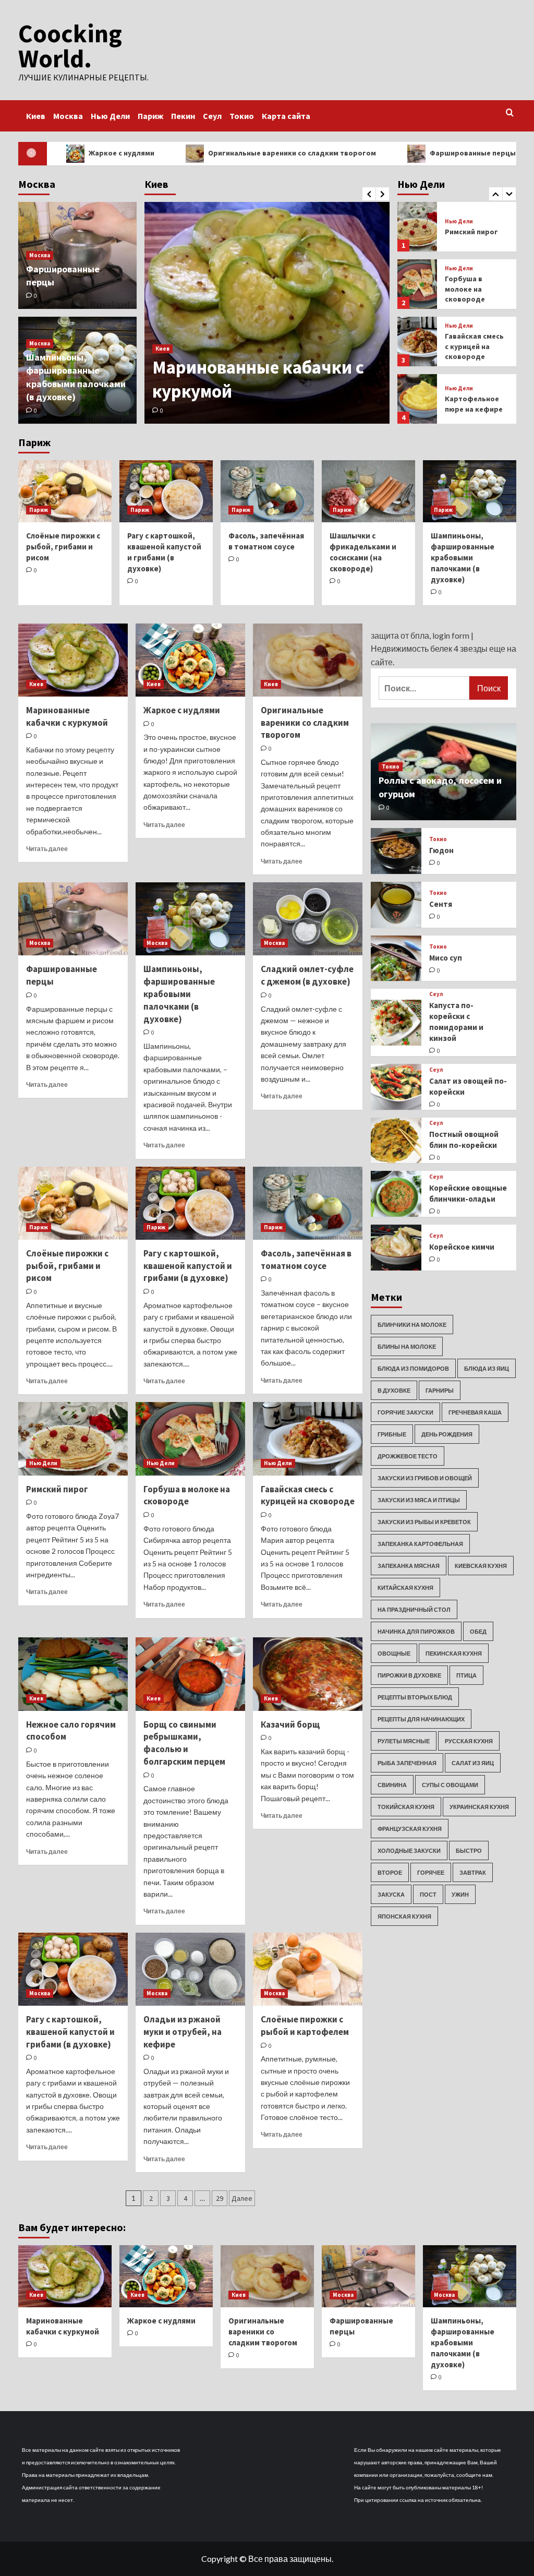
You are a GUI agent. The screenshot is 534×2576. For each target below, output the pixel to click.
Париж (150, 116)
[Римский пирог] (73, 1439)
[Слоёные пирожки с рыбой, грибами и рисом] (65, 491)
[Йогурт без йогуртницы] (417, 399)
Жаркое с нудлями (182, 710)
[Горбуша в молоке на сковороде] (417, 227)
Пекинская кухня (454, 1653)
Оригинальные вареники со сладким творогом (228, 153)
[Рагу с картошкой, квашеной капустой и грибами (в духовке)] (166, 491)
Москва (68, 116)
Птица (466, 1675)
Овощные (394, 1653)
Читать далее (47, 849)
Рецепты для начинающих (421, 1719)
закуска (391, 1894)
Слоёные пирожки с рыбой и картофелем (305, 2026)
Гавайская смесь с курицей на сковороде (474, 289)
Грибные (392, 1434)
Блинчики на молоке (412, 1325)
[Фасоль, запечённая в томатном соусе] (267, 491)
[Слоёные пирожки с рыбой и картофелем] (308, 1969)
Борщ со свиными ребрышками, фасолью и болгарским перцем (184, 1743)
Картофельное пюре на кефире (474, 346)
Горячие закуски (405, 1412)
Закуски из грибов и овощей (425, 1478)
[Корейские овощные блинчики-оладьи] (396, 1194)
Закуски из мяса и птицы (419, 1500)
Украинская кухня (479, 1807)
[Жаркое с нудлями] (190, 660)
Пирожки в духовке (409, 1675)
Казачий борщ (290, 1724)
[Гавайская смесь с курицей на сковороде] (417, 284)
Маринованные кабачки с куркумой (67, 716)
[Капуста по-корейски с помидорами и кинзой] (396, 1023)
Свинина (392, 1785)
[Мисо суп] (396, 958)
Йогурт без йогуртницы (467, 404)
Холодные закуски (409, 1850)
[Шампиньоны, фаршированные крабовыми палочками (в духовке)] (470, 491)
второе (390, 1872)
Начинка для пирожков (416, 1631)
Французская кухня (410, 1829)
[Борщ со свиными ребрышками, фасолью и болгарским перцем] (190, 1674)
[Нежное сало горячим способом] (73, 1674)
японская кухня (404, 1916)
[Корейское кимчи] (396, 1248)
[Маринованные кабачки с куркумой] (267, 313)
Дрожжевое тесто (408, 1456)
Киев (36, 116)
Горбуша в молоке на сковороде (465, 231)
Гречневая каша (475, 1412)
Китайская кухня (405, 1587)
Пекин (183, 116)
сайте (382, 662)
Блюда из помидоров (413, 1368)
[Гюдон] (396, 851)
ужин (460, 1894)
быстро (469, 1850)
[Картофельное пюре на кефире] (417, 342)
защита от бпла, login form (420, 635)
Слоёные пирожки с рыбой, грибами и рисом (63, 547)
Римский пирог (57, 1489)
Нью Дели (110, 116)
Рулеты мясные (404, 1741)
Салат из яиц (473, 1763)
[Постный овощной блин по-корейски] (396, 1141)
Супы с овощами (450, 1785)
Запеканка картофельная (420, 1544)
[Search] (510, 113)
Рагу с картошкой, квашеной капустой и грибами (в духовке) (188, 1266)
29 (220, 2198)
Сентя (441, 904)
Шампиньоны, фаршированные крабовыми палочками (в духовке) (463, 558)
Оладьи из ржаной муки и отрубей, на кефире (183, 2032)
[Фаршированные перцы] (73, 919)
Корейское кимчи (462, 1247)
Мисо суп (446, 958)
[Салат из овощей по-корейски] (396, 1087)
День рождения (447, 1434)
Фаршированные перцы (409, 153)
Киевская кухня (481, 1566)
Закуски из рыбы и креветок (424, 1522)
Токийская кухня (406, 1807)
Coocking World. (70, 46)
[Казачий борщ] (308, 1674)
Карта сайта (286, 116)
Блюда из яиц (487, 1368)
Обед (478, 1631)
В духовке (394, 1390)
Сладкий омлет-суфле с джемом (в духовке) (307, 975)
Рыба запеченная (407, 1763)
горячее (431, 1872)
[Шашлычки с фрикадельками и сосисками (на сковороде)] (368, 491)
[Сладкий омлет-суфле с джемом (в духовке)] (308, 919)
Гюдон (441, 850)
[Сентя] (396, 905)
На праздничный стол (414, 1609)
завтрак (473, 1872)
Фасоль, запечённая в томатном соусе (306, 1260)
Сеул (212, 116)
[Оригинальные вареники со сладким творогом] (308, 660)
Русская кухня (469, 1741)
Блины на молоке (407, 1346)
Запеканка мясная (409, 1566)
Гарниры (440, 1390)
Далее (242, 2198)
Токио (242, 116)
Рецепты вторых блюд (415, 1697)
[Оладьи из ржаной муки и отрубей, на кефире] (190, 1969)
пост (428, 1894)
